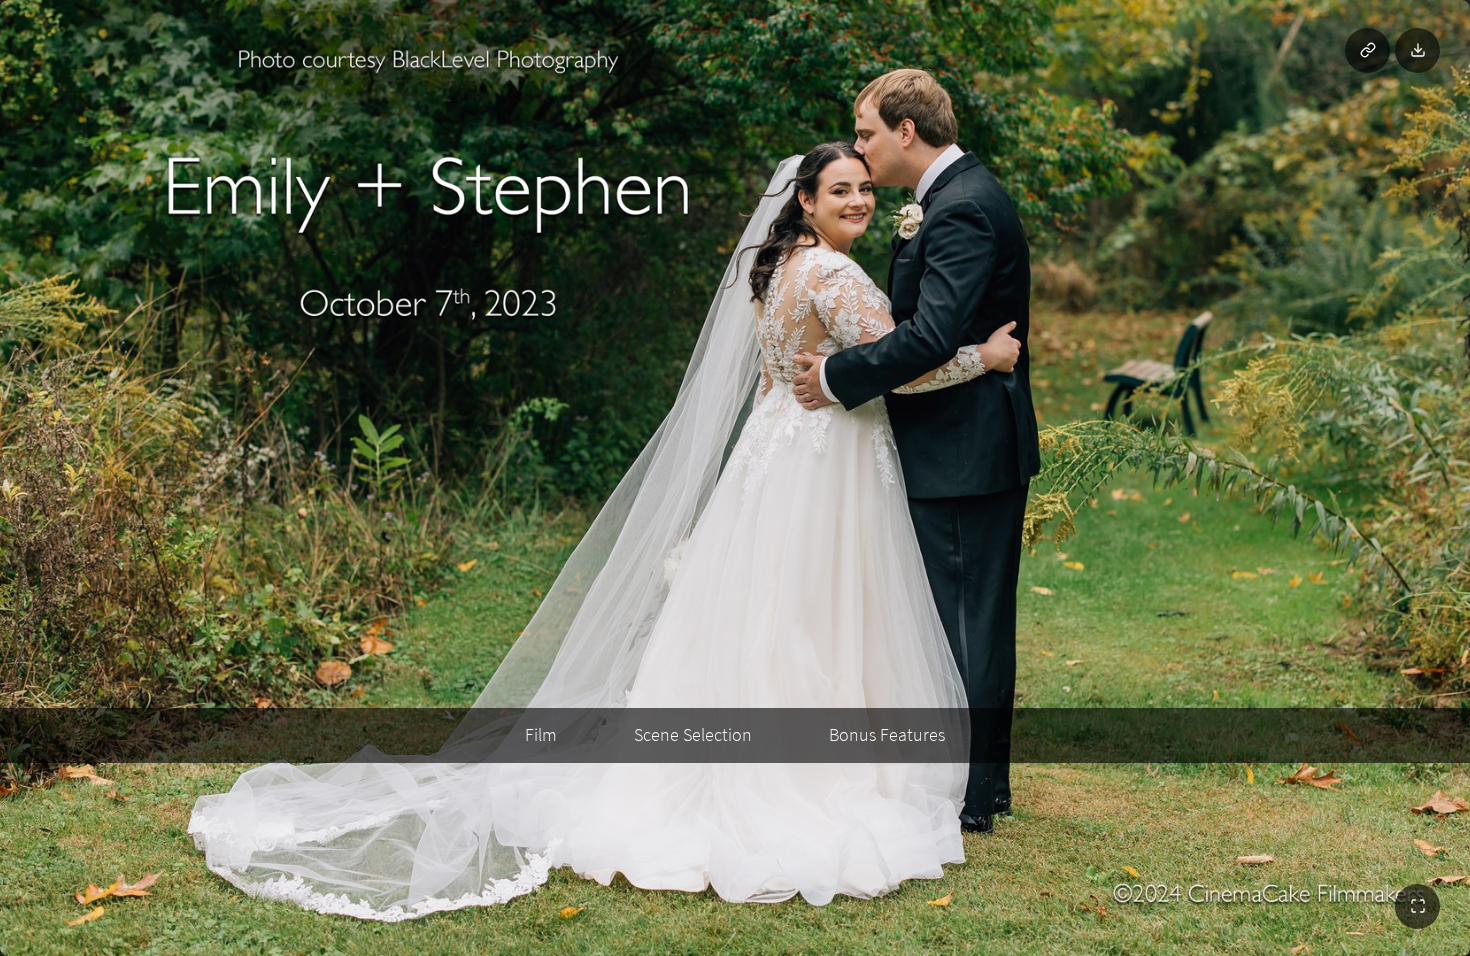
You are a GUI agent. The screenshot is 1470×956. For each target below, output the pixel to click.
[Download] (1417, 50)
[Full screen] (1417, 906)
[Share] (1367, 50)
